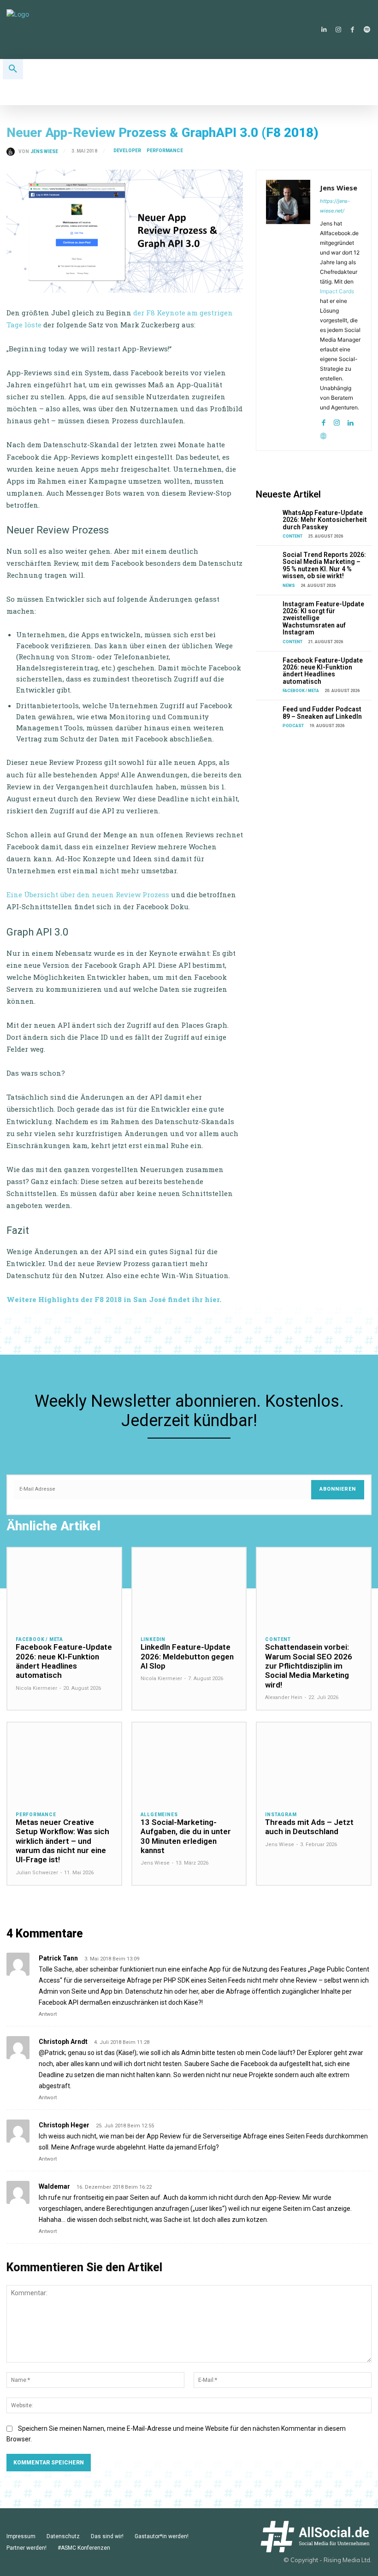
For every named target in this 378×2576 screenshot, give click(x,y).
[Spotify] (367, 30)
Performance (165, 151)
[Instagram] (338, 30)
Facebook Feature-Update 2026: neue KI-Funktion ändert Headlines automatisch (323, 671)
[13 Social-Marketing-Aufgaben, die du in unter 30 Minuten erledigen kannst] (189, 1762)
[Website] (323, 434)
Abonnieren (338, 1489)
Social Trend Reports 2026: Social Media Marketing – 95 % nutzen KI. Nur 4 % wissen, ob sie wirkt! (324, 565)
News (289, 586)
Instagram (281, 1815)
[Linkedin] (324, 30)
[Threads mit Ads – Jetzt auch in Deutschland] (314, 1762)
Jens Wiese (44, 152)
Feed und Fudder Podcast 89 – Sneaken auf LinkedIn (322, 713)
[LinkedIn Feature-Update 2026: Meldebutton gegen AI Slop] (189, 1588)
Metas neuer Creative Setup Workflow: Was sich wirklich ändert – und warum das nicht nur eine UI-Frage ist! (62, 1841)
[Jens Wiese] (12, 152)
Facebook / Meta (301, 691)
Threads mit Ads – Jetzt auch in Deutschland (309, 1827)
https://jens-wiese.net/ (335, 206)
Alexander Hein (284, 1697)
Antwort (48, 2014)
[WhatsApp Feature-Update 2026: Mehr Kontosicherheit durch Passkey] (267, 518)
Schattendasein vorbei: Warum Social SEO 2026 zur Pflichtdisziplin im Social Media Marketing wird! (309, 1666)
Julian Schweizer (37, 1873)
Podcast (293, 726)
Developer (127, 151)
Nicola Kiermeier (36, 1688)
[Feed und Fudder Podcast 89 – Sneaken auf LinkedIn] (267, 714)
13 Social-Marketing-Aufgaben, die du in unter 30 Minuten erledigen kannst (186, 1836)
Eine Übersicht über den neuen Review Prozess (88, 894)
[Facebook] (352, 30)
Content (292, 536)
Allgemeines (159, 1815)
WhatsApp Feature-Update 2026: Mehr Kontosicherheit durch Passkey (325, 520)
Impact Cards (337, 291)
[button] (13, 69)
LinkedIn (153, 1640)
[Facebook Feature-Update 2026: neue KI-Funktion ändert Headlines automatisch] (267, 665)
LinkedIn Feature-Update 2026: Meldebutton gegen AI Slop (187, 1656)
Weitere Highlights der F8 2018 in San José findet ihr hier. (115, 1299)
